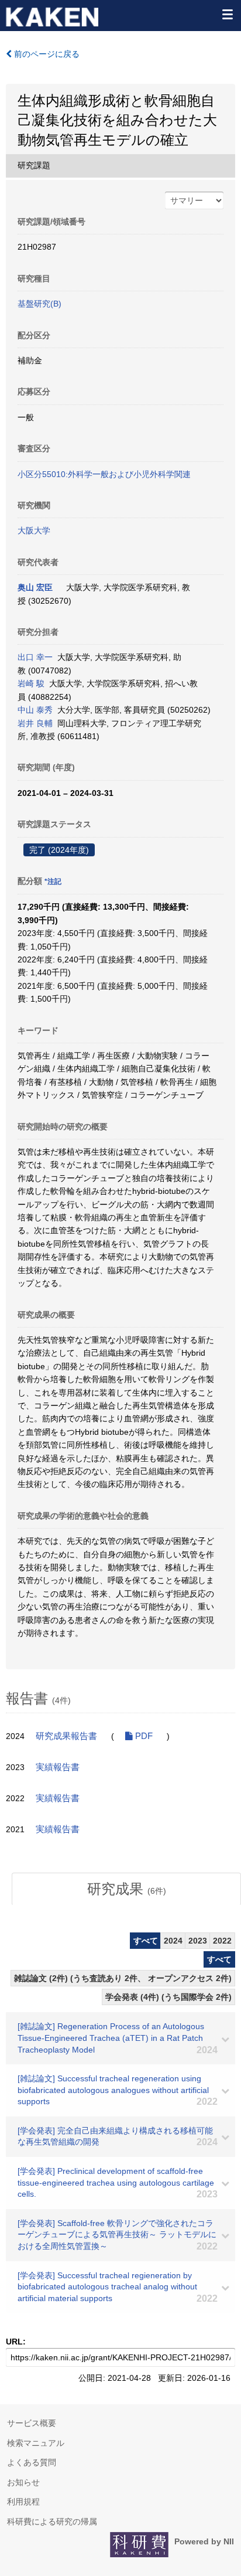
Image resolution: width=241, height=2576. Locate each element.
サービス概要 (32, 2423)
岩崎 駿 (31, 683)
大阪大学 (34, 530)
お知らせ (23, 2482)
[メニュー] (227, 14)
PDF (143, 1736)
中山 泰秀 (35, 710)
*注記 (53, 882)
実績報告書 (58, 1767)
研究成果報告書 (66, 1736)
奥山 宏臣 (35, 587)
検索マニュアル (36, 2443)
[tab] (126, 1889)
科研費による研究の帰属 (52, 2521)
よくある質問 (32, 2462)
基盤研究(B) (39, 304)
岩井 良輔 (35, 723)
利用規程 (23, 2502)
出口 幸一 (35, 657)
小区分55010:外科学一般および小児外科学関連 (104, 474)
